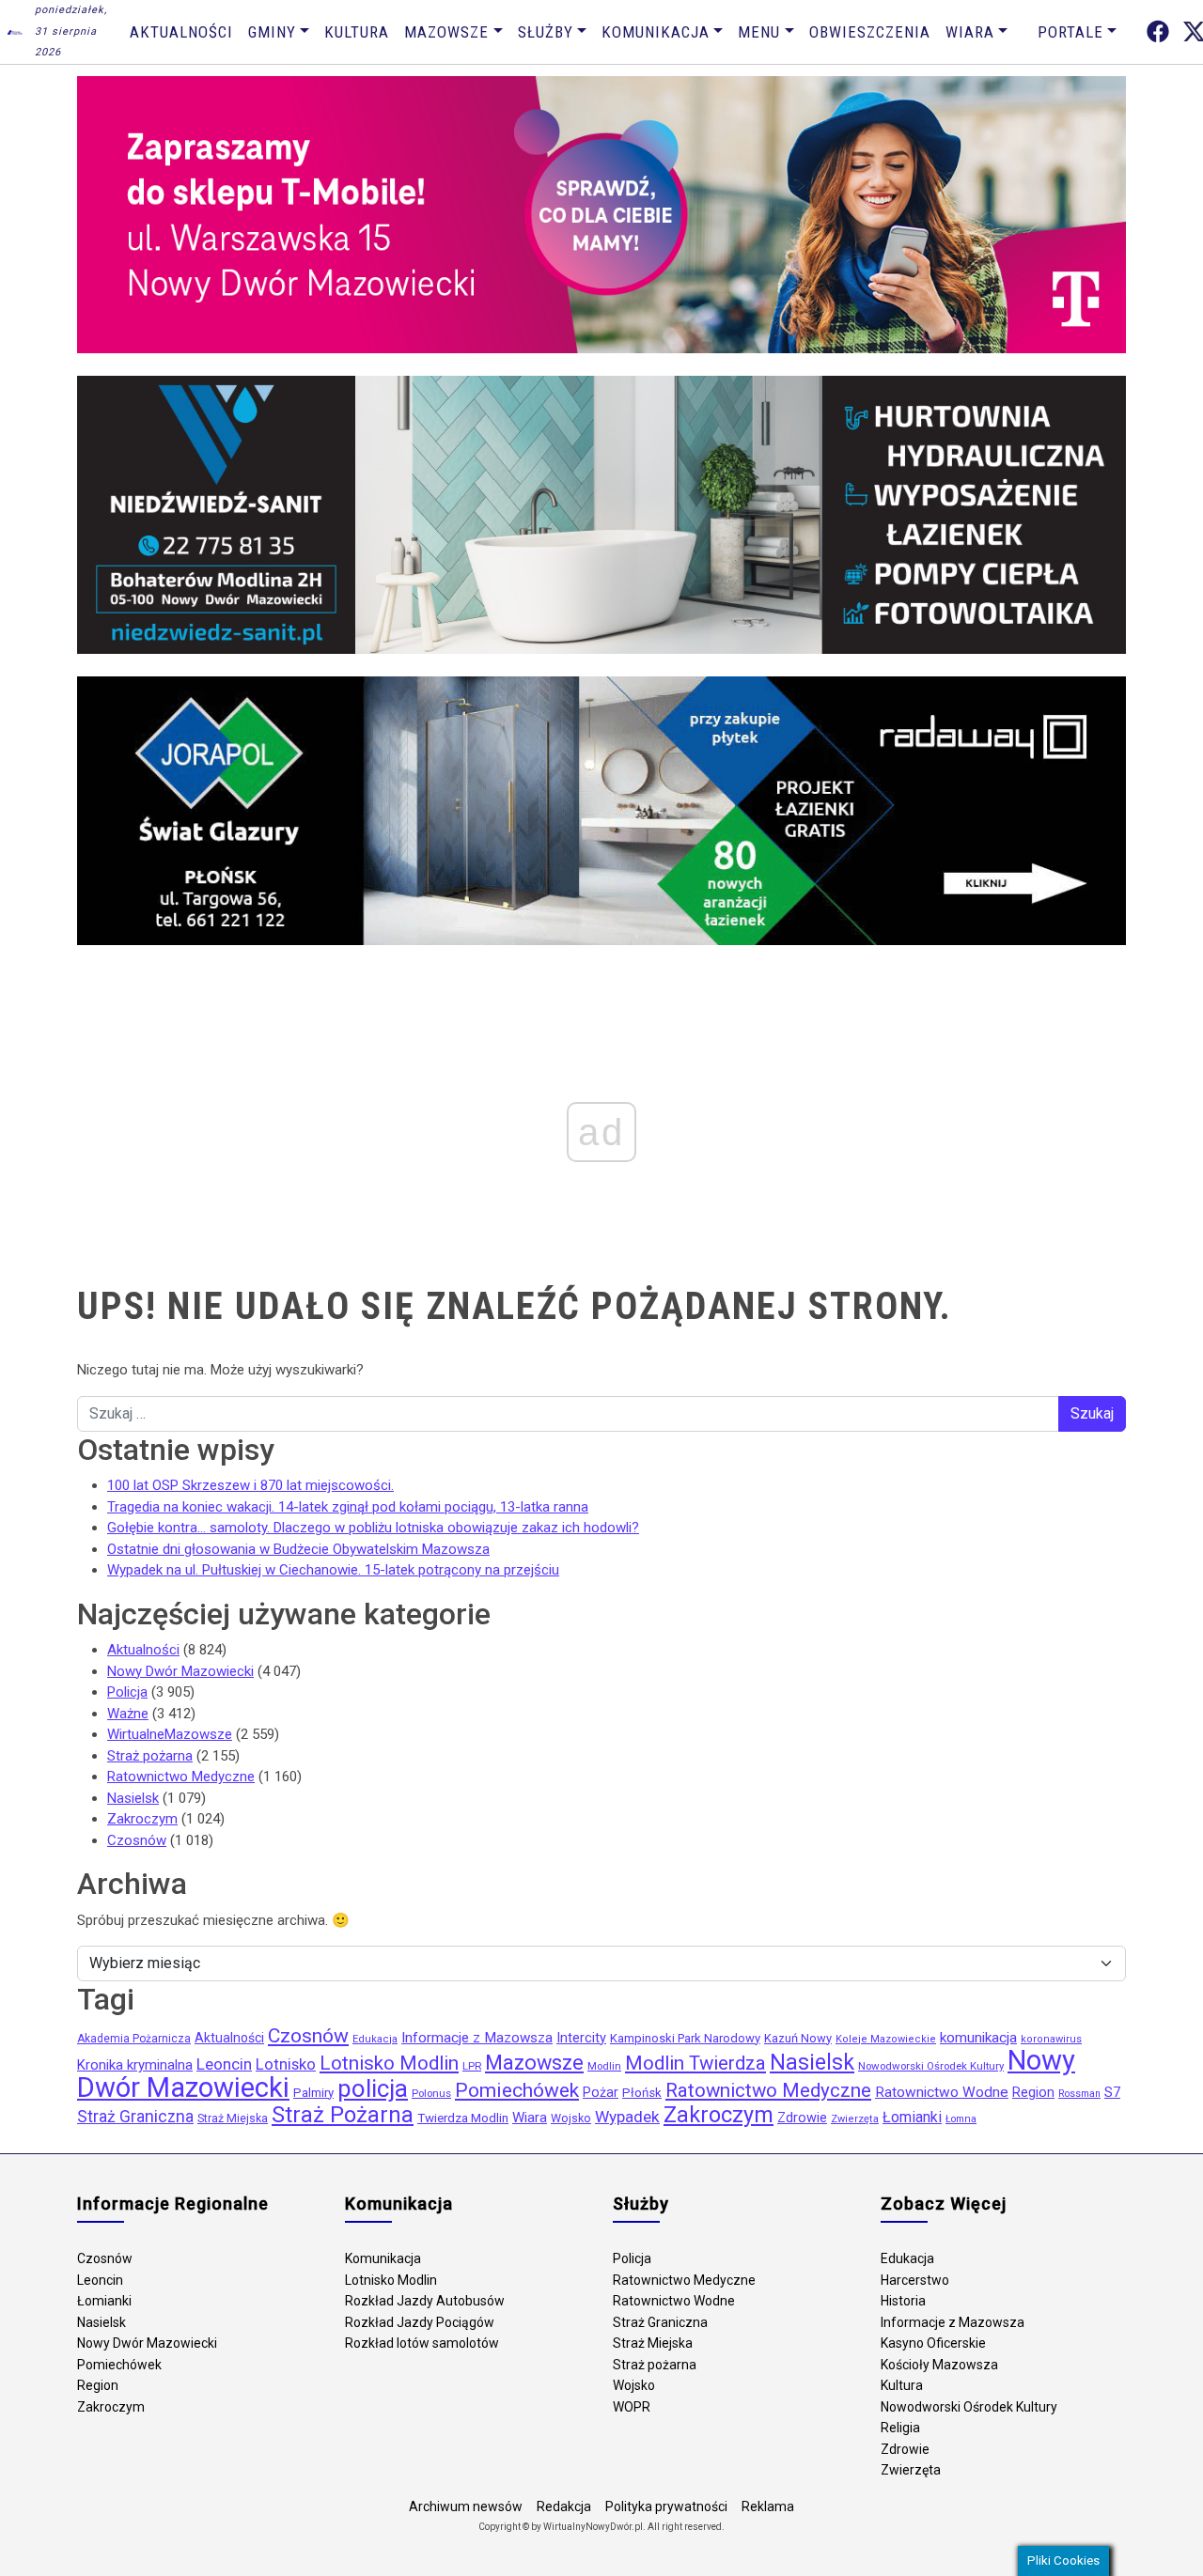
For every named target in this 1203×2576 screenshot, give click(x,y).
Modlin (604, 2066)
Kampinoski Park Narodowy (685, 2038)
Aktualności (181, 32)
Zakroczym (142, 1819)
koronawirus (1051, 2039)
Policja (127, 1692)
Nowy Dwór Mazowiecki (180, 1671)
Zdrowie (802, 2118)
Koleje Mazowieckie (886, 2039)
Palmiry (313, 2093)
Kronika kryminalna (135, 2065)
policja (373, 2088)
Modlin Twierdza (695, 2063)
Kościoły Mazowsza (939, 2365)
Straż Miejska (233, 2118)
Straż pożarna (150, 1756)
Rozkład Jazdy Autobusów (425, 2301)
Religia (900, 2428)
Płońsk (642, 2093)
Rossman (1079, 2094)
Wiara (970, 32)
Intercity (581, 2038)
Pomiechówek (517, 2090)
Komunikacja (656, 32)
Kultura (357, 32)
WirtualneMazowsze (170, 1734)
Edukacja (375, 2039)
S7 (1112, 2092)
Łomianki (912, 2117)
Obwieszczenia (870, 32)
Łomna (961, 2119)
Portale (1070, 32)
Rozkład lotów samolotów (422, 2343)
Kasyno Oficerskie (933, 2343)
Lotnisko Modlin (389, 2063)
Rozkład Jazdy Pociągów (420, 2322)
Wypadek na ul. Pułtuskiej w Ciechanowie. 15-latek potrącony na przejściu (333, 1570)
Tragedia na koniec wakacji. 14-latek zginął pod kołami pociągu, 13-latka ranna (348, 1507)
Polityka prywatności (666, 2506)
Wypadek (627, 2117)
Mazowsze (446, 32)
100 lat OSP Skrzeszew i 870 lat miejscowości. (250, 1485)
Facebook (1158, 31)
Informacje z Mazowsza (477, 2038)
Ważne (128, 1714)
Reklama (768, 2506)
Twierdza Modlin (463, 2118)
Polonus (431, 2093)
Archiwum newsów (466, 2506)
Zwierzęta (855, 2119)
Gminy (272, 32)
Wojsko (571, 2118)
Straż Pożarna (343, 2115)
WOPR (632, 2407)
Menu (759, 32)
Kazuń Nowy (798, 2038)
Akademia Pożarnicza (134, 2039)
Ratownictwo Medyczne (181, 1777)
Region (1033, 2093)
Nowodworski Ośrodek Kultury (931, 2066)
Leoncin (224, 2064)
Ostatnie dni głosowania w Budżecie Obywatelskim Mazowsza (298, 1549)
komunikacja (978, 2038)
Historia (903, 2301)
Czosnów (137, 1840)
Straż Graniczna (135, 2117)
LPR (472, 2066)
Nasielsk (133, 1798)
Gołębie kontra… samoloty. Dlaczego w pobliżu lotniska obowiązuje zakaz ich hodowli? (373, 1528)
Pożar (601, 2093)
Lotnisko (286, 2064)
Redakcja (564, 2506)
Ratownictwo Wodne (942, 2092)
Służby (546, 32)
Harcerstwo (915, 2280)
